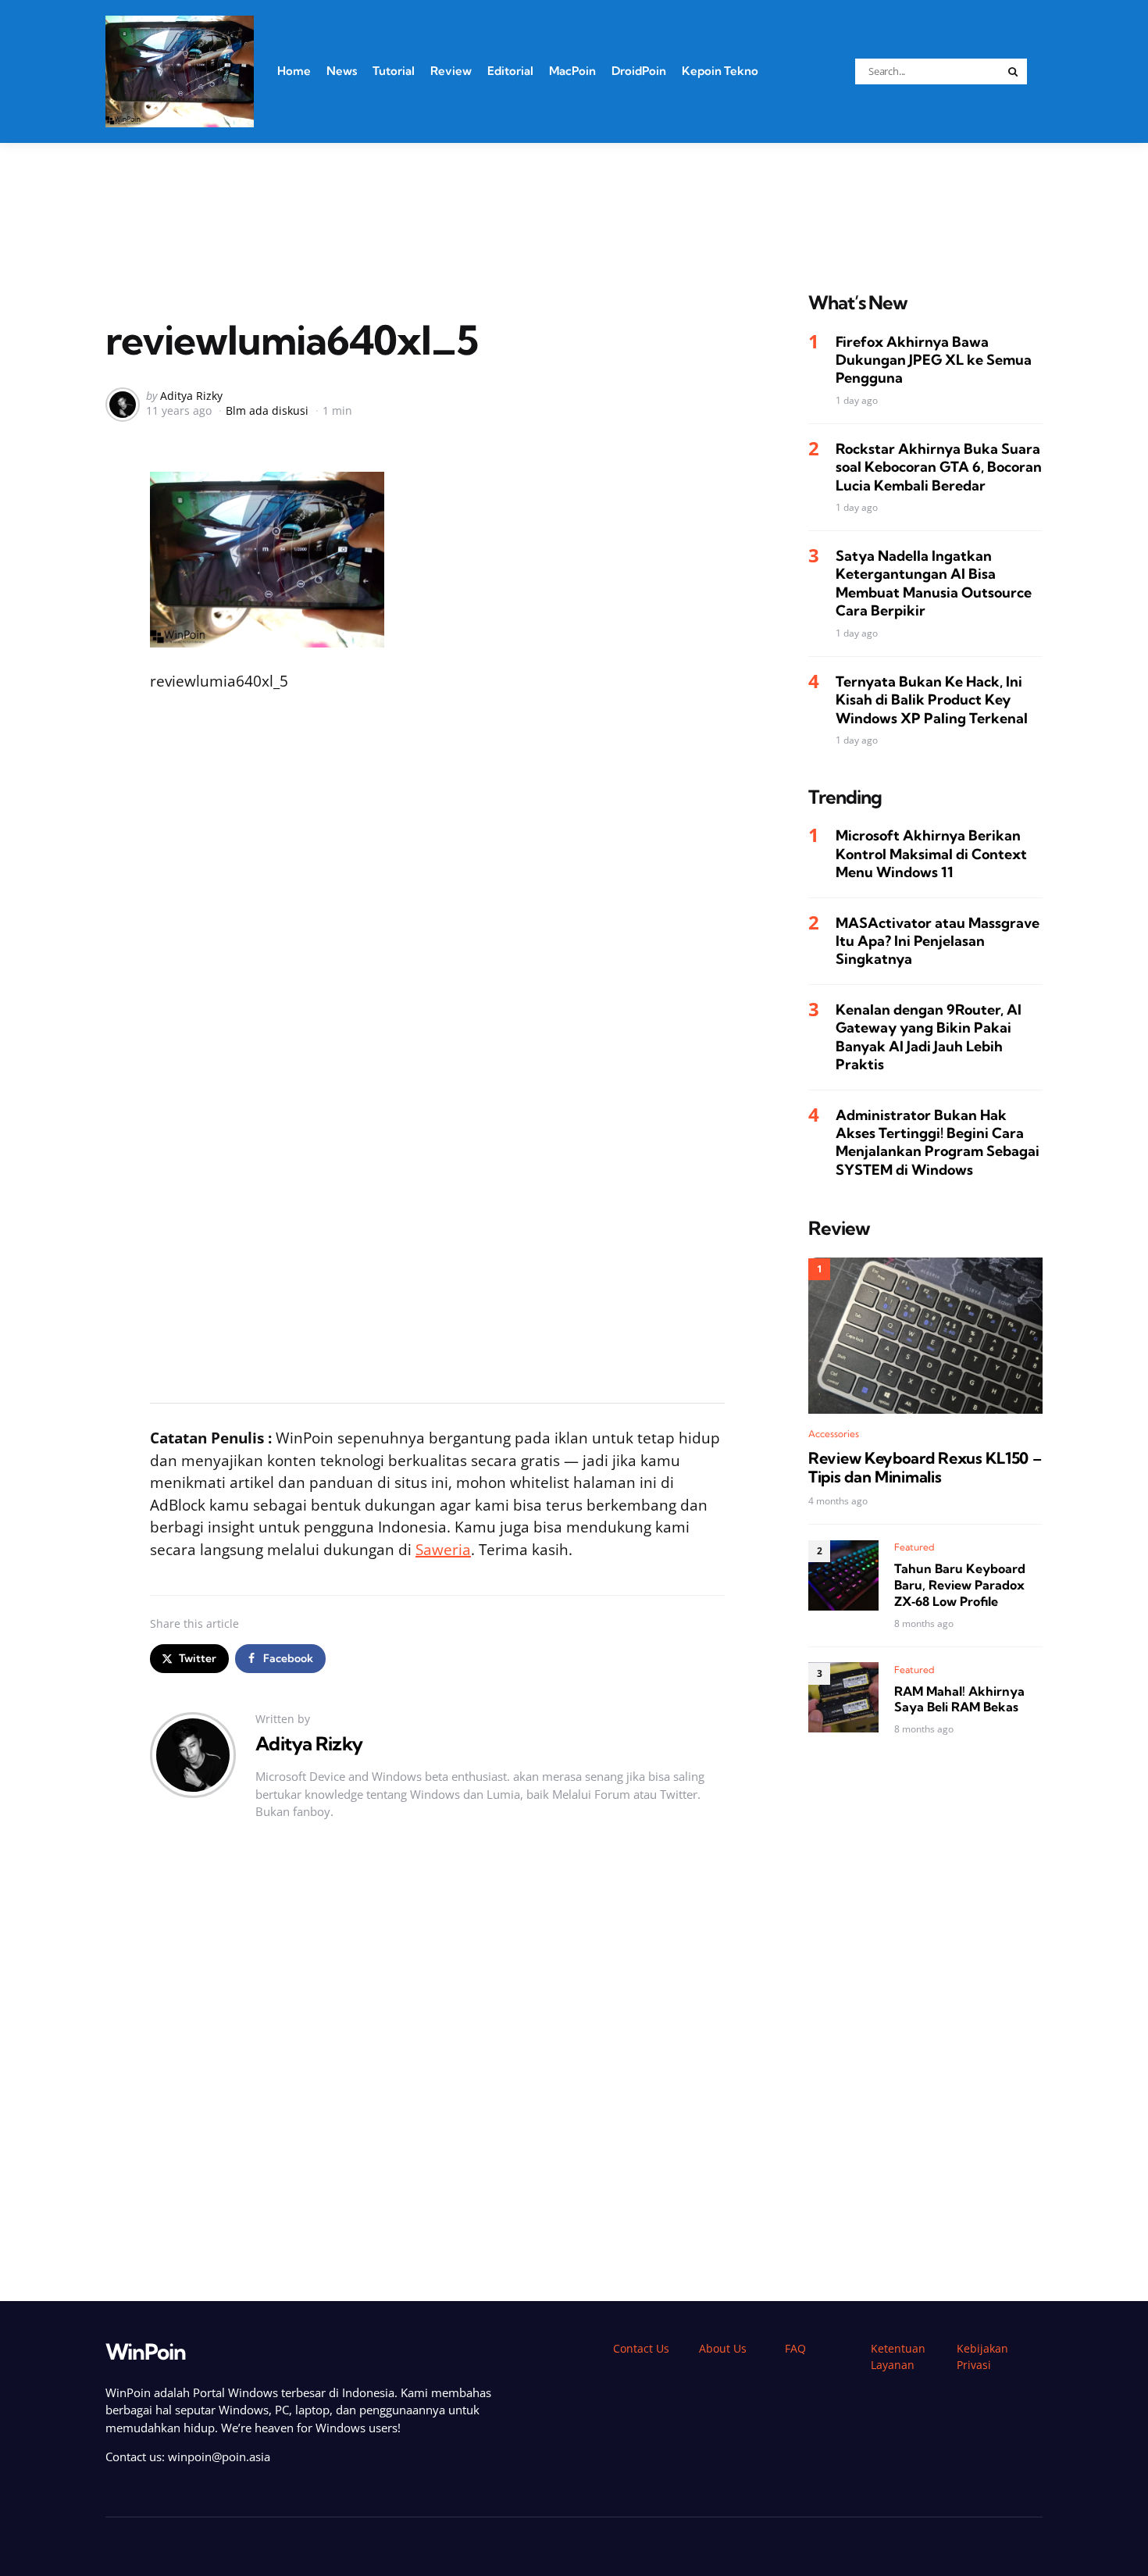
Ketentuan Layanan (898, 2357)
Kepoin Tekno (720, 71)
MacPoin (572, 71)
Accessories (834, 1433)
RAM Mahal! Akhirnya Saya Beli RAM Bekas (959, 1698)
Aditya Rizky (191, 396)
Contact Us (641, 2348)
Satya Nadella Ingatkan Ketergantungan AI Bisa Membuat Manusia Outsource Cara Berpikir (934, 582)
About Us (723, 2348)
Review (451, 71)
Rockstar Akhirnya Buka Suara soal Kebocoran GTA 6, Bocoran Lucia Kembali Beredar (939, 466)
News (342, 71)
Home (294, 71)
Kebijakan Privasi (982, 2357)
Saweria (443, 1550)
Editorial (510, 71)
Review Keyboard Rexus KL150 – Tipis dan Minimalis (925, 1467)
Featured (914, 1547)
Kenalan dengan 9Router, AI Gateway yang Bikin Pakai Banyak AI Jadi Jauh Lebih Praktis (929, 1036)
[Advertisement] (574, 198)
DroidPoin (639, 71)
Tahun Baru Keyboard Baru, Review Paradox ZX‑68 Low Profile (960, 1585)
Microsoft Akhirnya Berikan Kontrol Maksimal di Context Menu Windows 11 (931, 854)
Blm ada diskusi (267, 410)
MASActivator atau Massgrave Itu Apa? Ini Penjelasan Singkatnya (938, 940)
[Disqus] (437, 2067)
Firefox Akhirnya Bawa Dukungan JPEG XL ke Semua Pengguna (934, 359)
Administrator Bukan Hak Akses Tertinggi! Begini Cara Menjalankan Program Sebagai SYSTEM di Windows (938, 1142)
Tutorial (394, 71)
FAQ (795, 2348)
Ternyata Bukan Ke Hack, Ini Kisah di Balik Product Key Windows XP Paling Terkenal (932, 699)
